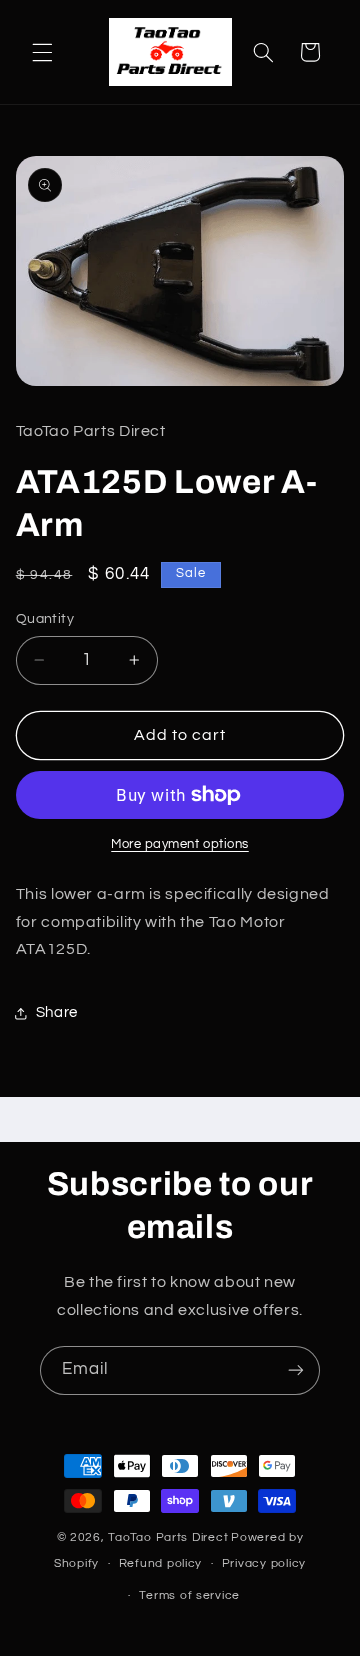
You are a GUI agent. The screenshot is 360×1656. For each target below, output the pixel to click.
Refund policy (161, 1563)
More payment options (180, 844)
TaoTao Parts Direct (168, 1537)
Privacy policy (264, 1563)
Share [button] (57, 1012)
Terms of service (189, 1595)
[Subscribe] (296, 1370)
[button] (42, 52)
